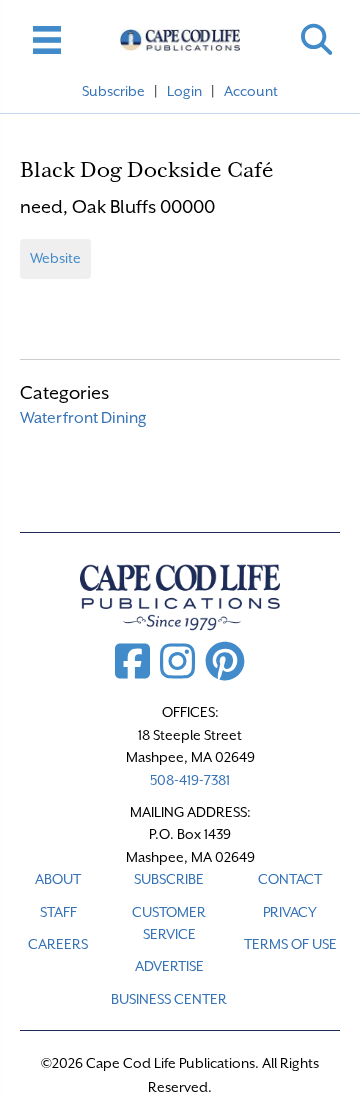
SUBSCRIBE (169, 879)
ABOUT (58, 879)
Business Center (169, 999)
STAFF (58, 912)
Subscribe (113, 91)
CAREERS (58, 944)
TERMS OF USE (290, 944)
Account (251, 91)
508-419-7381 (190, 780)
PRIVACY (290, 912)
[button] (316, 39)
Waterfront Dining (83, 418)
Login (184, 91)
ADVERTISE (169, 966)
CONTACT (290, 879)
